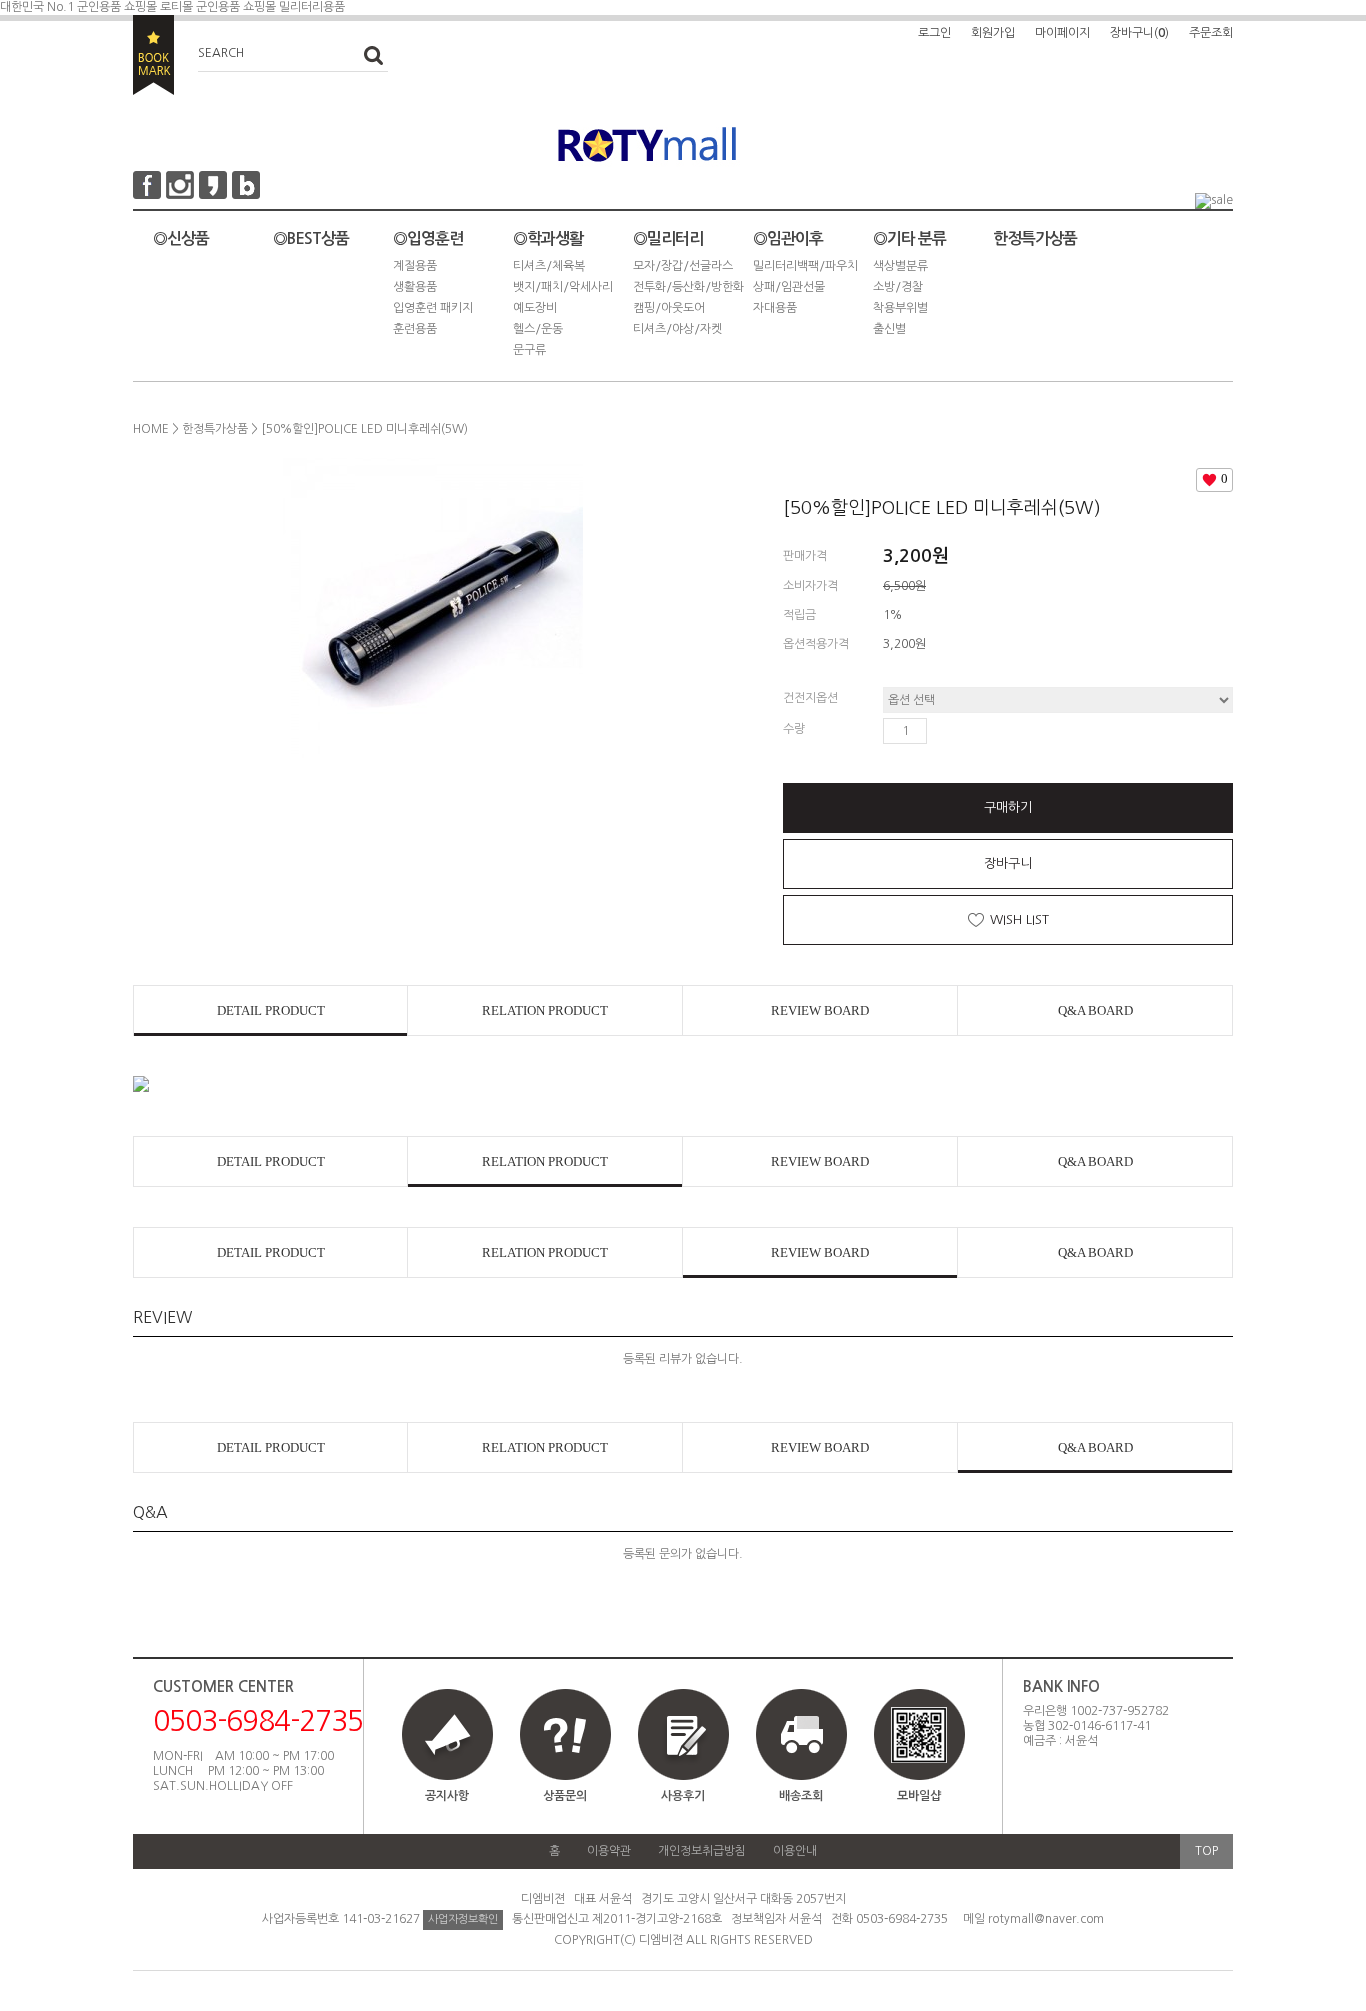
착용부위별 (900, 308)
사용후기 (683, 1796)
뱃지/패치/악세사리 (563, 287)
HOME (151, 429)
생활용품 (415, 287)
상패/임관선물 (789, 287)
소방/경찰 (898, 287)
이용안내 (795, 1851)
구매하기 (1008, 807)
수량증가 (943, 731)
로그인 (934, 33)
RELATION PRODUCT (545, 1010)
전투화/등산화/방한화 (688, 287)
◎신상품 (181, 238)
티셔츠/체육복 (549, 266)
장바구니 (1008, 863)
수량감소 (972, 731)
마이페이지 (1062, 33)
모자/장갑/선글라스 (683, 266)
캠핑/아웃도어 (669, 308)
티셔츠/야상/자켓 (677, 329)
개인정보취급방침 (702, 1851)
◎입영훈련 (428, 238)
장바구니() (1139, 33)
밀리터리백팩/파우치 (805, 266)
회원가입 (993, 33)
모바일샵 (919, 1796)
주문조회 (1211, 33)
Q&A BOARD (1095, 1010)
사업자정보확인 (463, 1919)
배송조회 (801, 1796)
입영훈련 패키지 (433, 308)
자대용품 (775, 308)
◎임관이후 (788, 238)
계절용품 (415, 266)
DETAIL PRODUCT (271, 1010)
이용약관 (609, 1851)
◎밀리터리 (668, 238)
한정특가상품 (1035, 238)
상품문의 (565, 1796)
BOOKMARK (153, 55)
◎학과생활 (548, 238)
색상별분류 (900, 266)
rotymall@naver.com (1046, 1919)
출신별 (889, 329)
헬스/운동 (538, 329)
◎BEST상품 (311, 238)
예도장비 (535, 308)
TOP (1206, 1851)
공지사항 (447, 1796)
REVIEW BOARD (820, 1010)
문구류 (529, 350)
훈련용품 (415, 329)
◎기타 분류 (909, 238)
